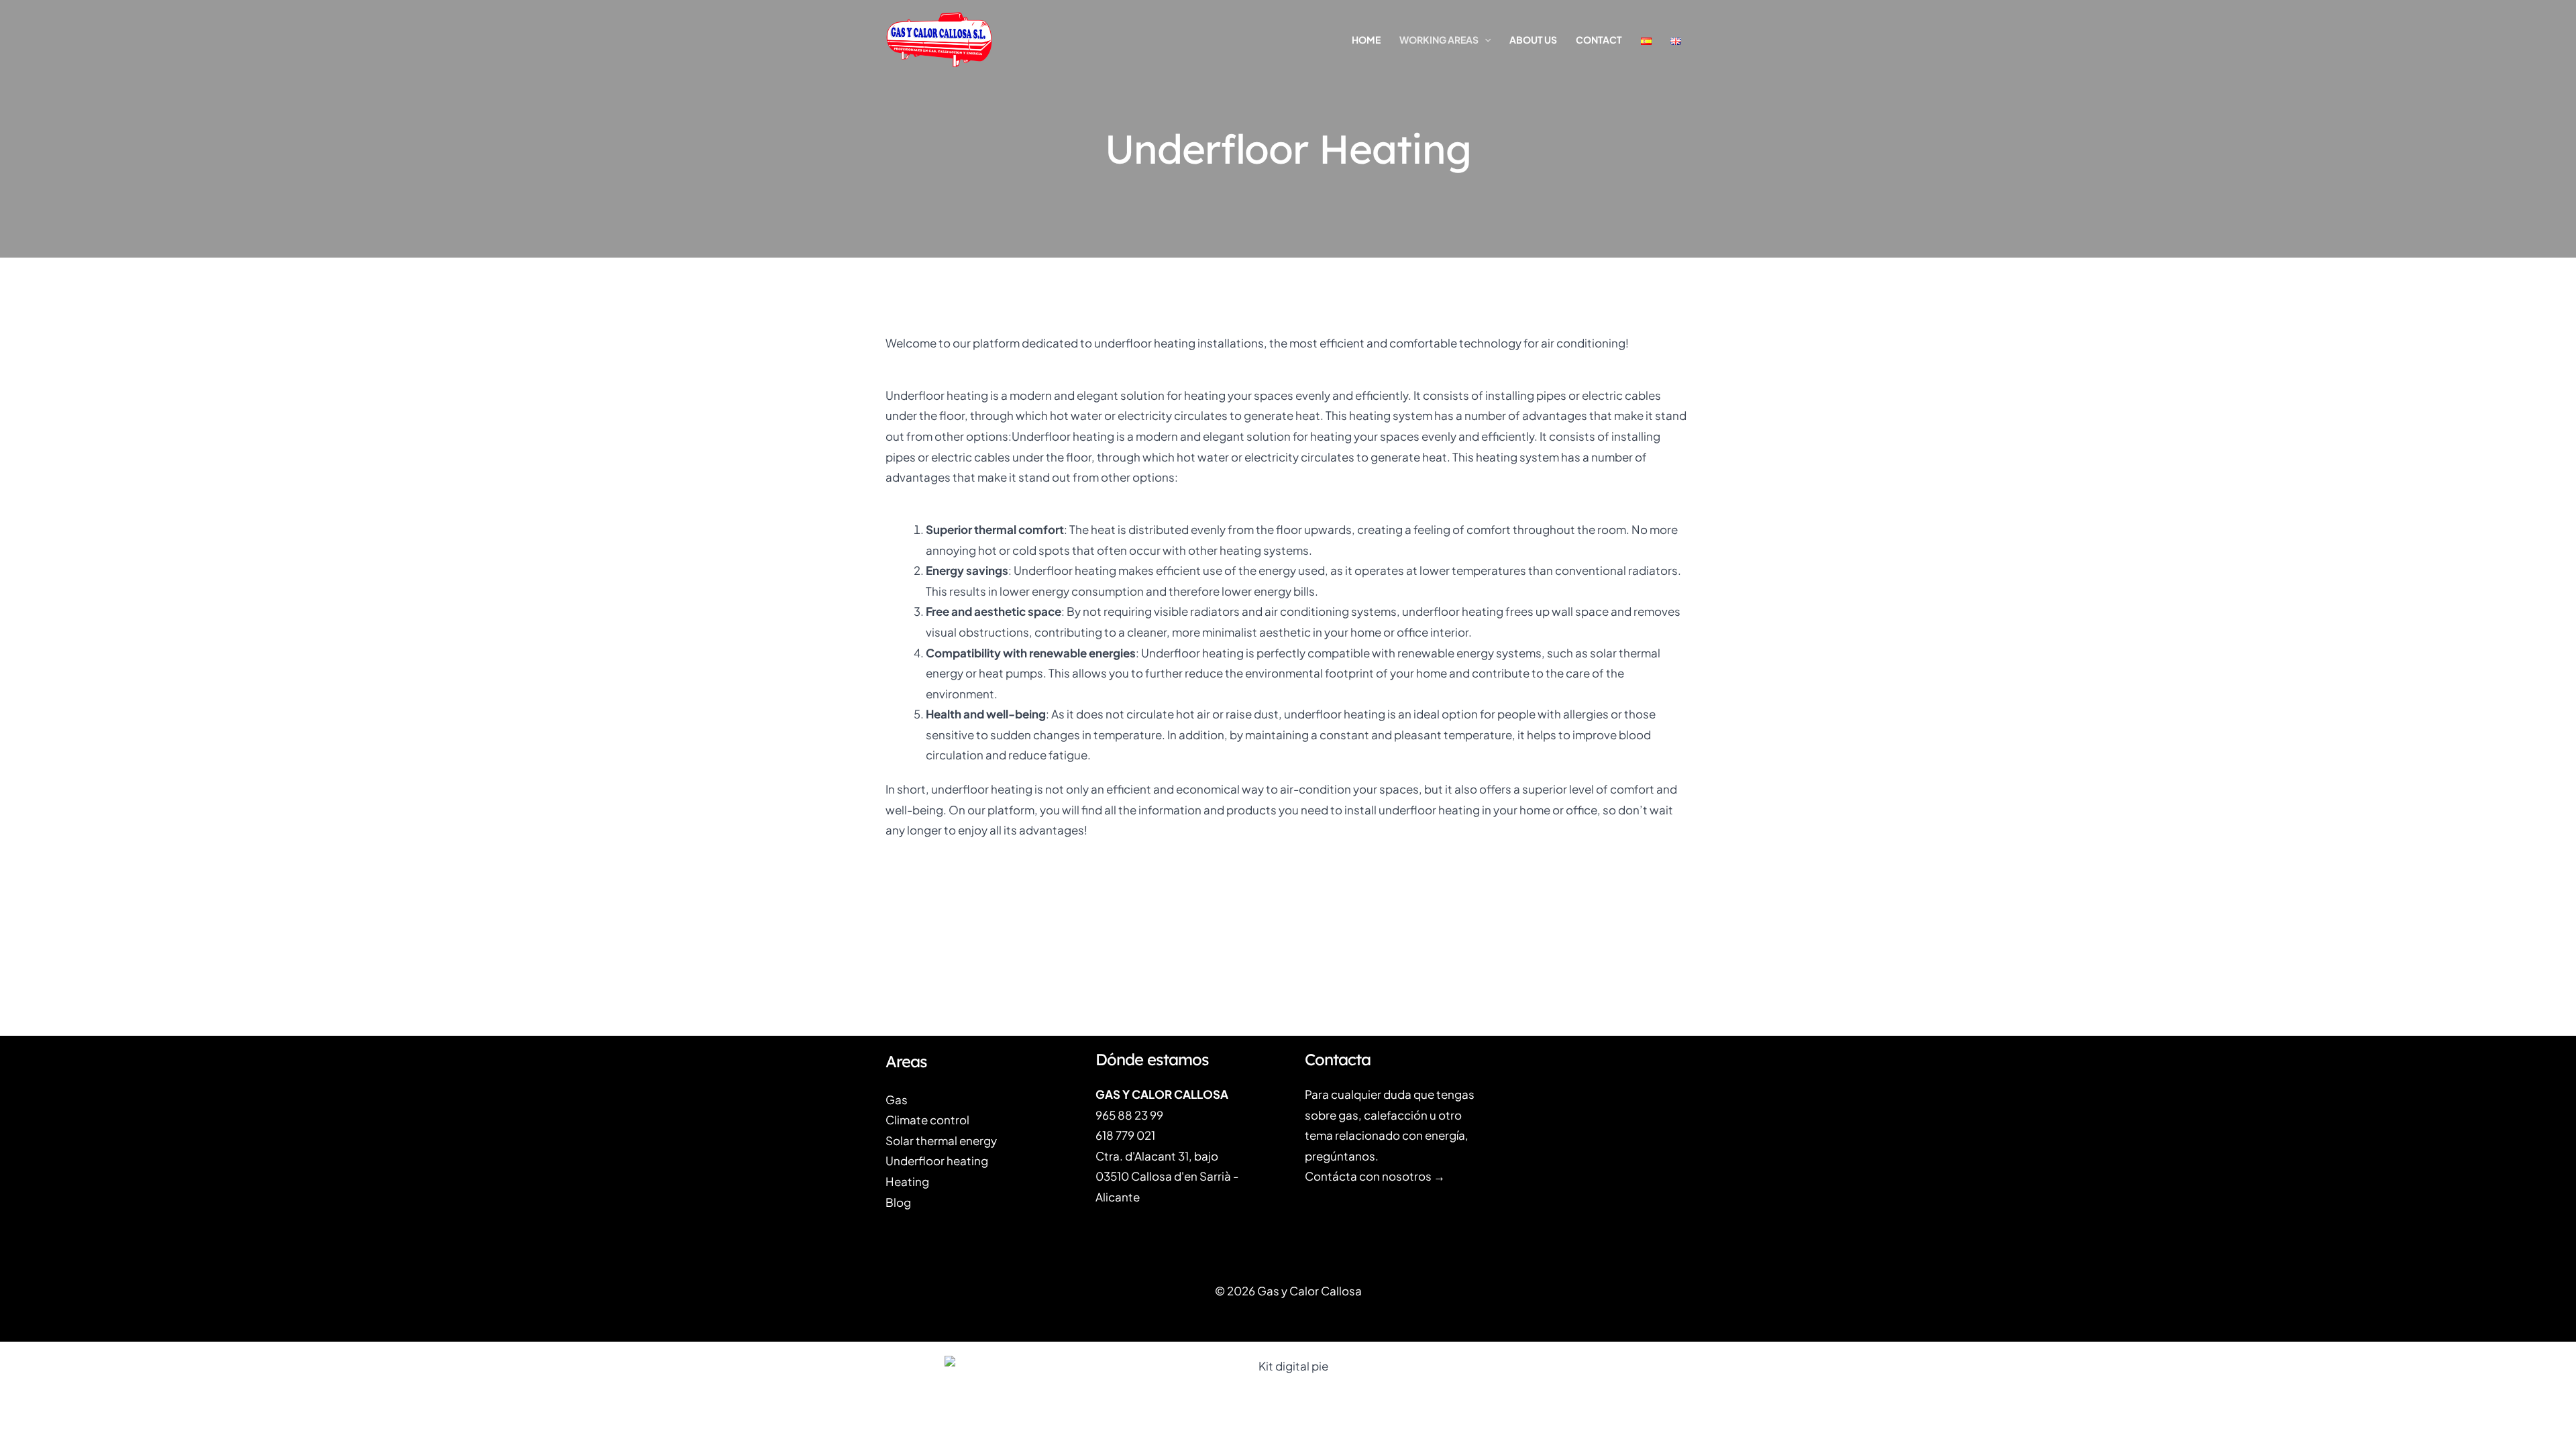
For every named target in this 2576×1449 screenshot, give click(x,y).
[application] (1485, 40)
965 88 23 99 (1129, 1115)
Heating (907, 1181)
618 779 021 (1125, 1135)
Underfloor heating (937, 1161)
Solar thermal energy (941, 1140)
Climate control (927, 1120)
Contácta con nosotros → (1375, 1176)
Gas (897, 1099)
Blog (898, 1202)
